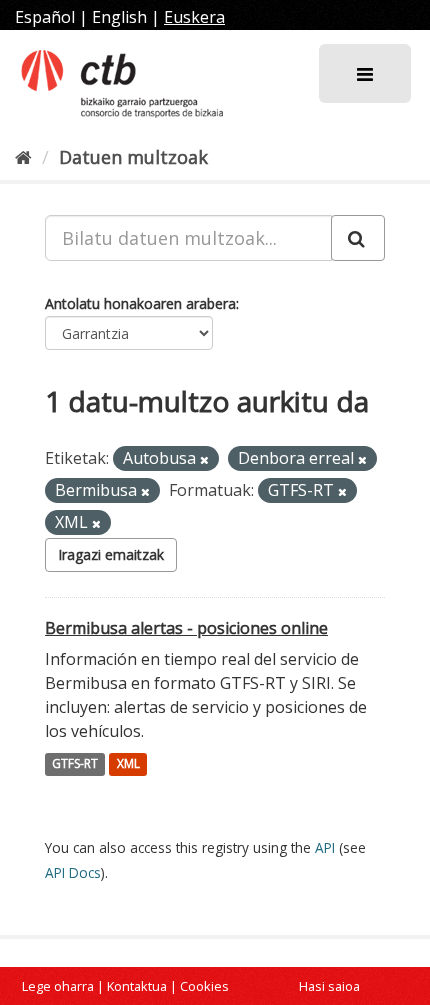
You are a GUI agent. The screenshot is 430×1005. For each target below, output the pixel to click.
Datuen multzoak (133, 157)
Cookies (204, 986)
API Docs (73, 872)
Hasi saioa (329, 986)
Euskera (194, 17)
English (119, 17)
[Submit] (358, 238)
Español (45, 17)
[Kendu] (204, 459)
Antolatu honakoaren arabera (140, 303)
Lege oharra (58, 986)
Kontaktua (137, 986)
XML (128, 764)
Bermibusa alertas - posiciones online (186, 628)
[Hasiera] (23, 157)
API (325, 847)
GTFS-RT (75, 764)
